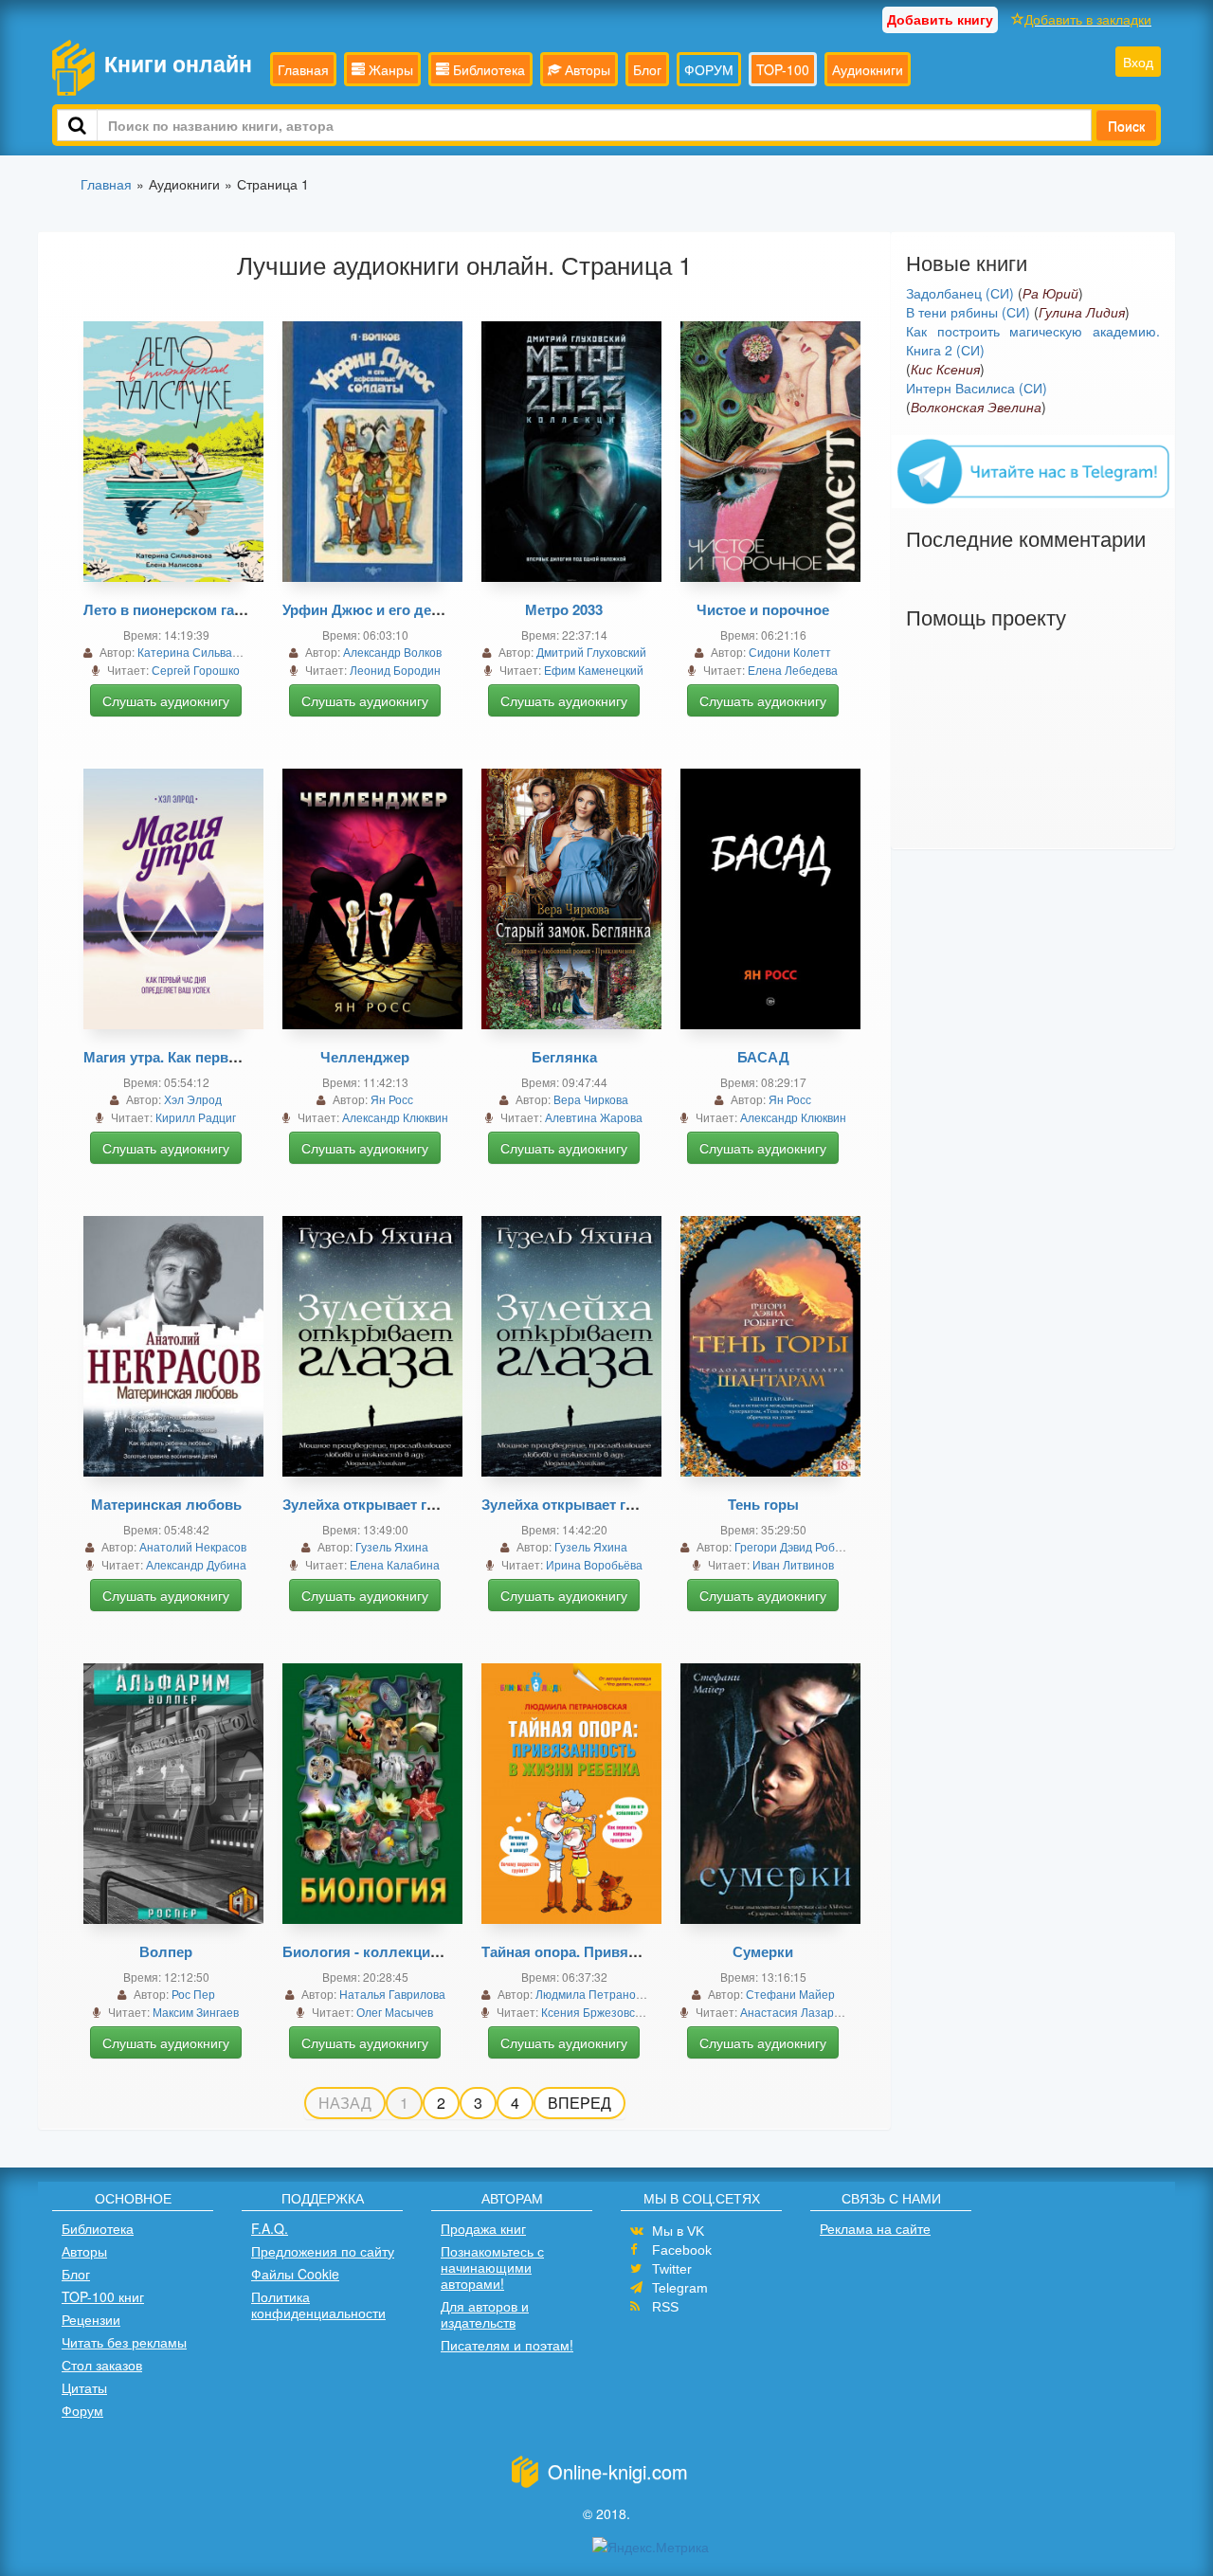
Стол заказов (102, 2365)
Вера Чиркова (591, 1099)
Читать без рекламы (124, 2342)
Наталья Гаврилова (392, 1994)
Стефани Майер (790, 1994)
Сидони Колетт (790, 652)
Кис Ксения (945, 369)
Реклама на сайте (875, 2228)
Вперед (579, 2103)
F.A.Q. (270, 2228)
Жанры (389, 69)
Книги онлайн (178, 63)
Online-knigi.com (618, 2471)
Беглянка (564, 1057)
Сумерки (763, 1951)
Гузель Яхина (392, 1546)
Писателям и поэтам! (507, 2345)
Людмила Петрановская (600, 1994)
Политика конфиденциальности (318, 2304)
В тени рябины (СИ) (968, 312)
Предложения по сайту (323, 2251)
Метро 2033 (564, 609)
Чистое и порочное (763, 609)
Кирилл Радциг (196, 1117)
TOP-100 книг (103, 2296)
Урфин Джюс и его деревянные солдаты (425, 609)
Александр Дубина (196, 1564)
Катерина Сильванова (198, 652)
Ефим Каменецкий (594, 670)
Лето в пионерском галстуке (182, 609)
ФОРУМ (709, 69)
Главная (303, 69)
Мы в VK (678, 2231)
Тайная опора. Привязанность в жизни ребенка (645, 1951)
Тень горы (763, 1504)
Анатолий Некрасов (193, 1546)
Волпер (166, 1951)
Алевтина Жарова (594, 1117)
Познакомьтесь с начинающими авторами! (492, 2267)
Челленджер (365, 1057)
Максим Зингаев (196, 2012)
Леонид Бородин (395, 670)
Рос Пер (193, 1994)
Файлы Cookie (295, 2274)
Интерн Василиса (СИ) (977, 388)
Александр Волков (392, 652)
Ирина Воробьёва (594, 1564)
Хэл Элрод (193, 1099)
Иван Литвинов (793, 1564)
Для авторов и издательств (485, 2314)
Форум (82, 2410)
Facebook (682, 2250)
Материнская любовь (166, 1504)
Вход (1138, 62)
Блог (647, 69)
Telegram (680, 2288)
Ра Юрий (1050, 293)
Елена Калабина (395, 1564)
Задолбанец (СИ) (960, 293)
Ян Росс (392, 1099)
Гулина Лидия (1082, 312)
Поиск (1126, 125)
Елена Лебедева (793, 670)
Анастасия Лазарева (797, 2012)
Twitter (672, 2269)
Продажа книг (483, 2228)
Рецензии (91, 2319)
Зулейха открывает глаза (370, 1504)
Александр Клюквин (395, 1117)
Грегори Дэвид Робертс (797, 1546)
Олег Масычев (395, 2012)
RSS (665, 2307)
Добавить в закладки (1088, 19)
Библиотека (487, 69)
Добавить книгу (940, 19)
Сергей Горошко (196, 670)
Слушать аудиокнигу (166, 700)
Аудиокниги (868, 69)
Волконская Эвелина (976, 407)
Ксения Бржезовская (597, 2012)
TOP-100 (783, 69)
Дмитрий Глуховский (591, 652)
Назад (345, 2103)
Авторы (586, 69)
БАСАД (763, 1057)
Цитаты (84, 2387)
